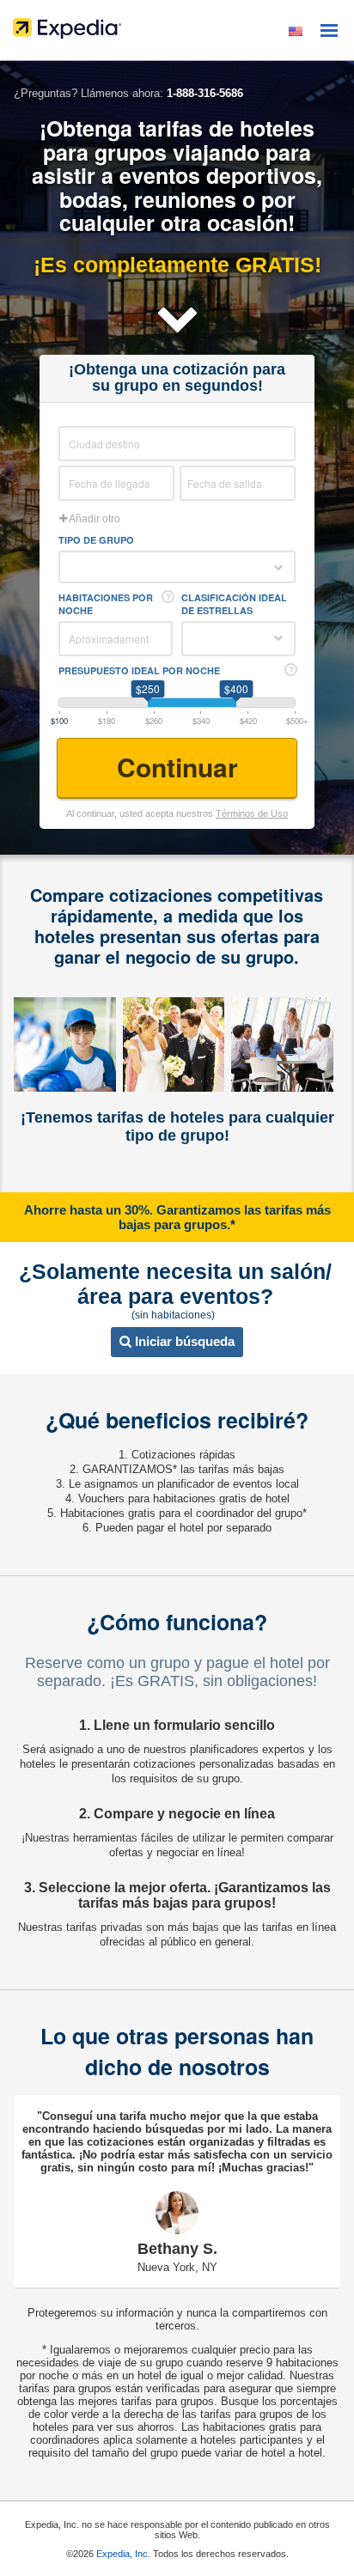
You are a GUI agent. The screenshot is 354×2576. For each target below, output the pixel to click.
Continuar (177, 767)
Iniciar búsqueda (183, 1341)
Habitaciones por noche (106, 604)
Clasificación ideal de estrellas (234, 604)
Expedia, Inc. (123, 2554)
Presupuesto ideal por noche (139, 670)
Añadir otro (94, 519)
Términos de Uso (252, 813)
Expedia (177, 33)
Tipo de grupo (96, 540)
